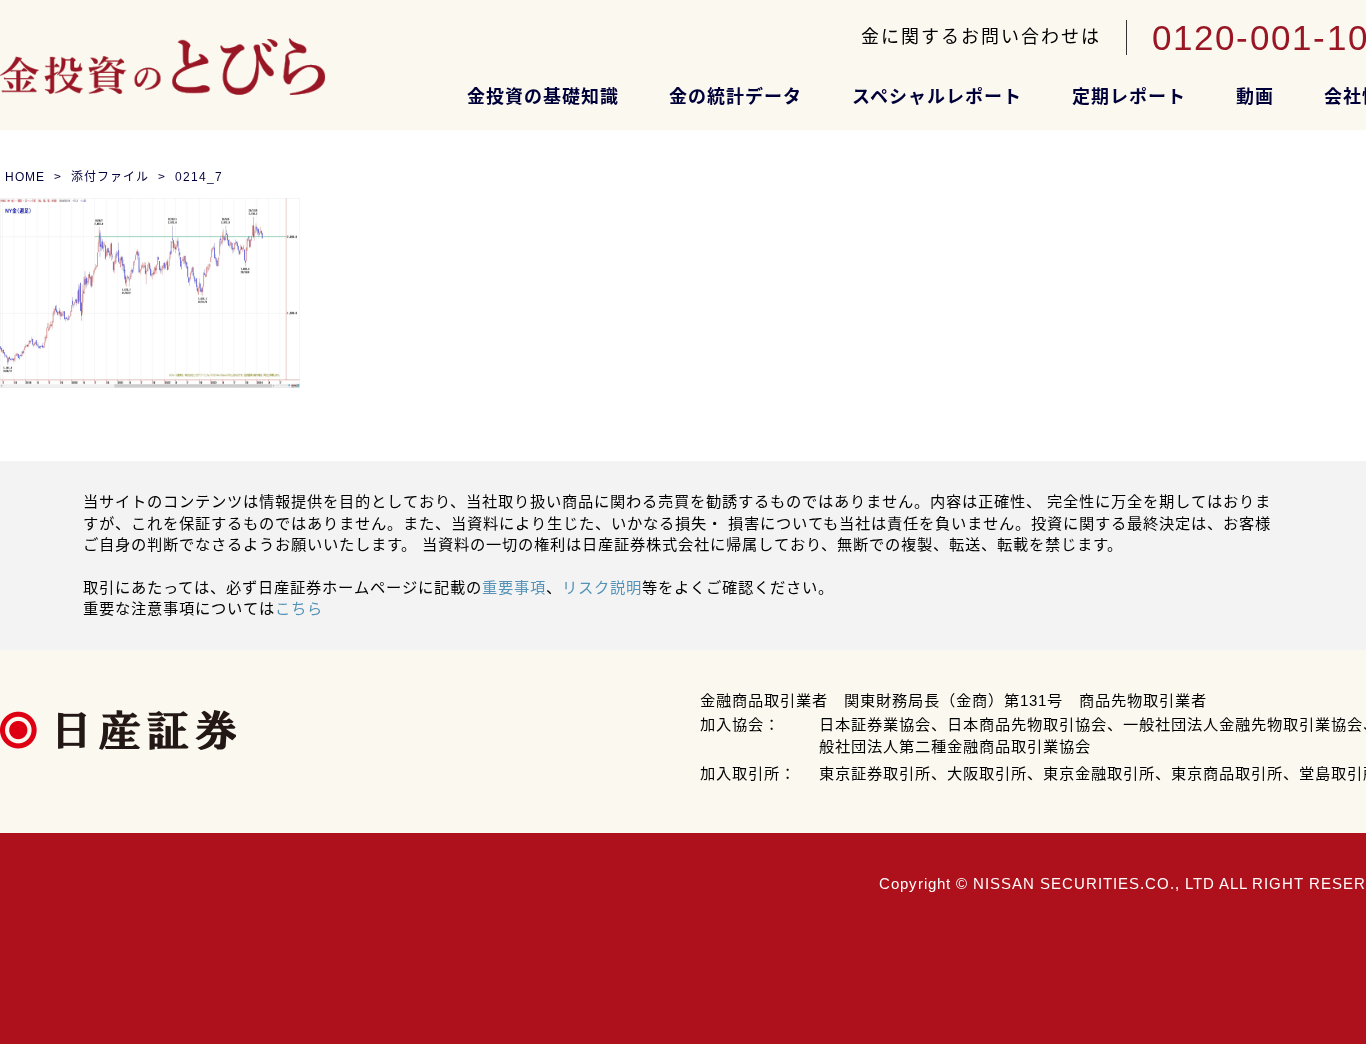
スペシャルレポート (937, 97)
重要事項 (514, 587)
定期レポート (1129, 97)
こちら (299, 608)
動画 (1255, 97)
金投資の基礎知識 (543, 97)
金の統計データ (735, 97)
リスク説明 (602, 587)
